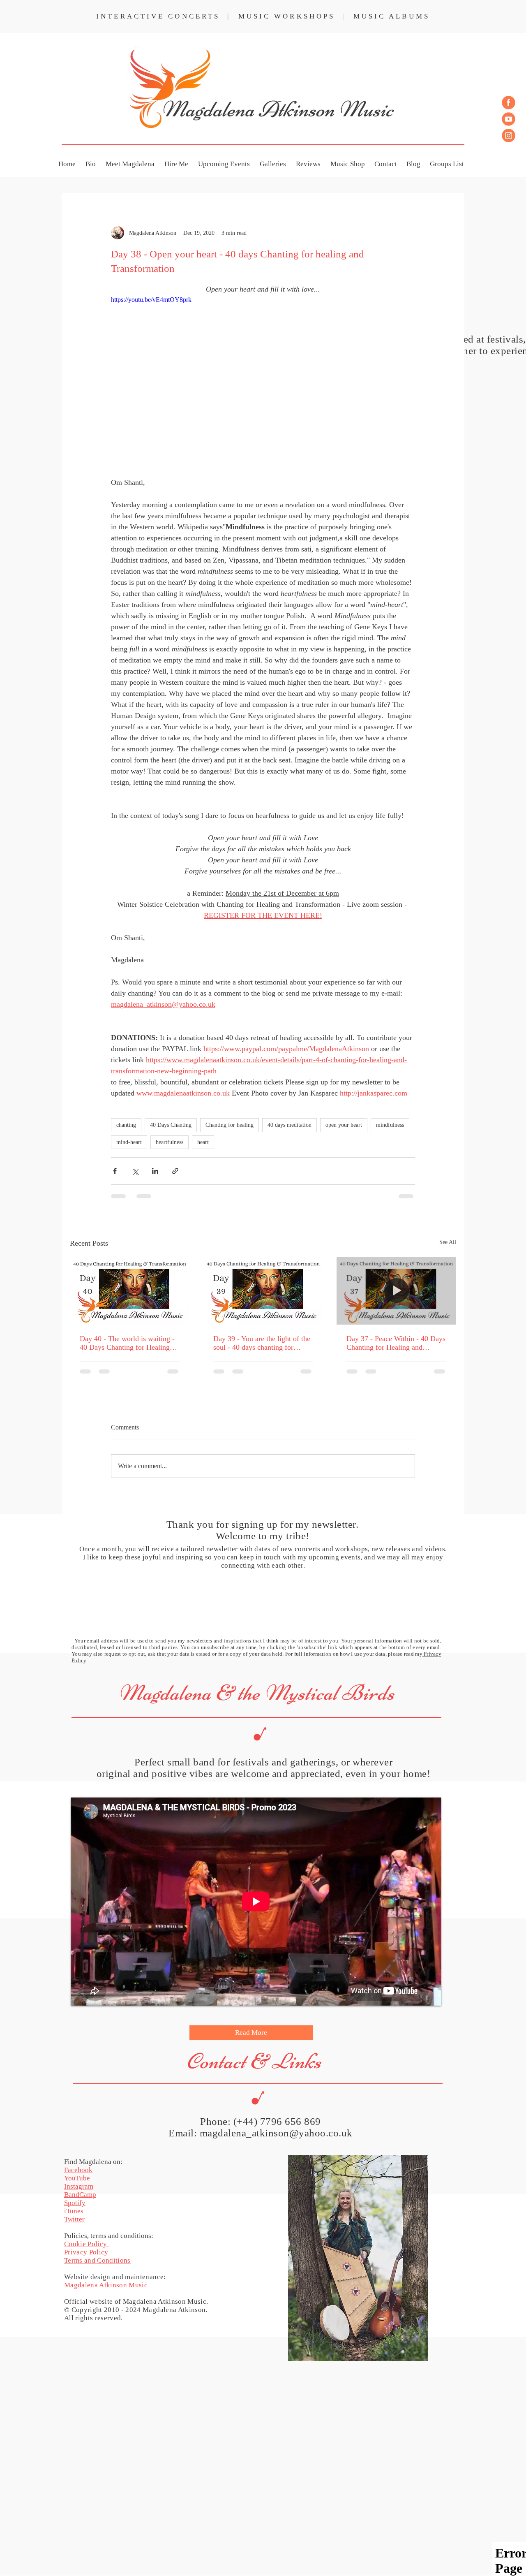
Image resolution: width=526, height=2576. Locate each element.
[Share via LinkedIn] (155, 1171)
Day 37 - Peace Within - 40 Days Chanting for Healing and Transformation (396, 1343)
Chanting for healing (230, 1125)
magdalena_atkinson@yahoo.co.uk (276, 2074)
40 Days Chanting (171, 1125)
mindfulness (390, 1125)
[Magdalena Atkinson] (509, 103)
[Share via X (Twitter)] (135, 1171)
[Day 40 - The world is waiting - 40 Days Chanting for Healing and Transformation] (130, 1291)
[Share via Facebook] (115, 1171)
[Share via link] (175, 1171)
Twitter (74, 2160)
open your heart (344, 1125)
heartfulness (170, 1142)
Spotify (75, 2144)
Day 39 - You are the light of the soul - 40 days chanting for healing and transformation (262, 1343)
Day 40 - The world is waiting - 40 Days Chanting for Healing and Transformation (127, 1343)
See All (448, 1242)
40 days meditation (290, 1125)
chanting (126, 1125)
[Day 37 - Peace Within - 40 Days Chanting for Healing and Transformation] (396, 1291)
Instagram (79, 2128)
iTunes (74, 2152)
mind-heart (129, 1142)
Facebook (78, 2111)
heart (203, 1142)
